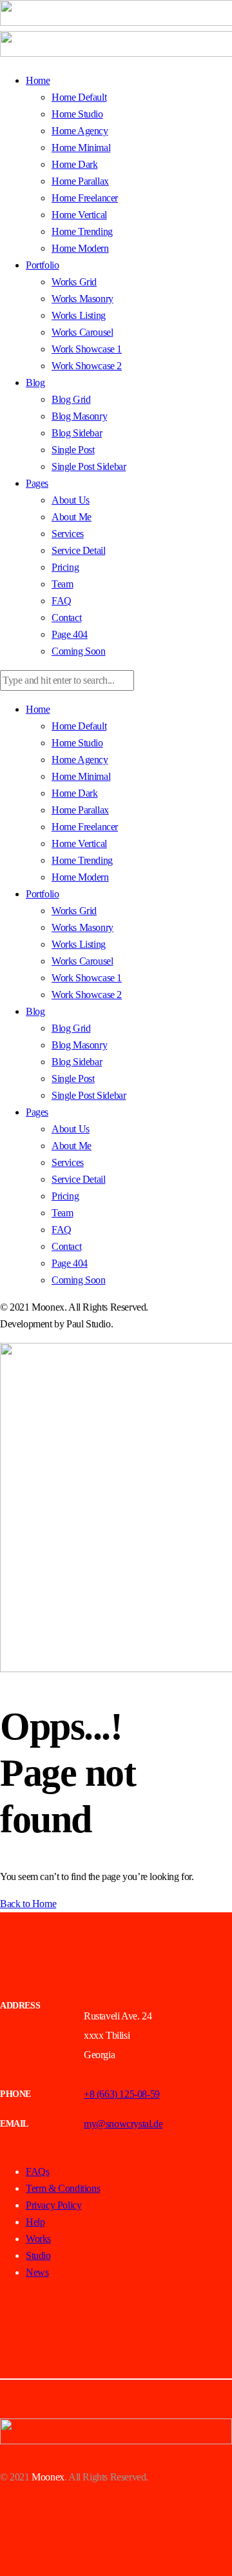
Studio (38, 2255)
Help (35, 2222)
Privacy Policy (53, 2205)
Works (38, 2239)
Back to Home (28, 1904)
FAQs (37, 2172)
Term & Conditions (63, 2188)
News (37, 2272)
